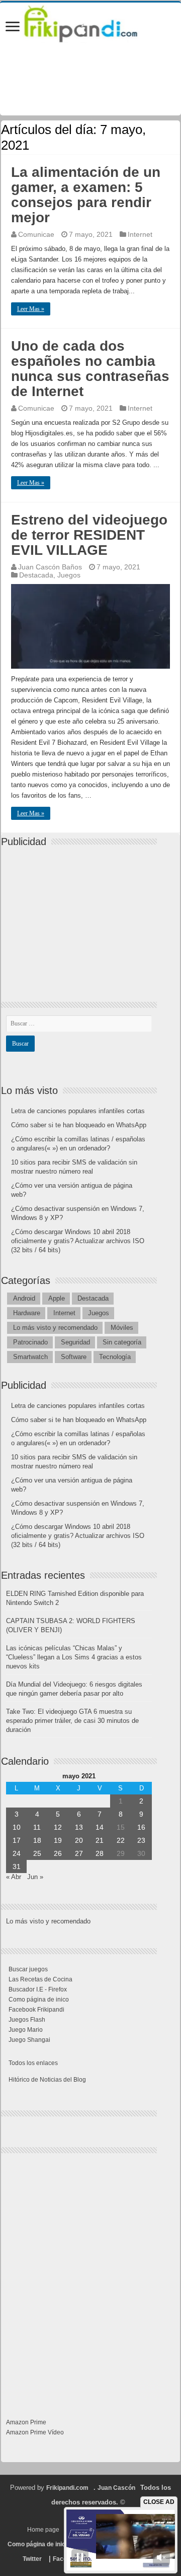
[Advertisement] (81, 916)
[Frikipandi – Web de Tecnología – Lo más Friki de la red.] (90, 22)
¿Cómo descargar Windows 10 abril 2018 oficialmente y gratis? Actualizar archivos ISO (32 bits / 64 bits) (78, 1241)
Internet (140, 234)
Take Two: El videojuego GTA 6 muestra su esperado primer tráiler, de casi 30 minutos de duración (72, 1721)
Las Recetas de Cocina (40, 1979)
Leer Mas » (31, 309)
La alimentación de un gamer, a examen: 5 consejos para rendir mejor (86, 195)
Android (24, 1298)
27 (79, 1853)
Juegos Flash (27, 2020)
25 (37, 1853)
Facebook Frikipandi (36, 2010)
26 (58, 1853)
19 (58, 1840)
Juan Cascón (116, 2488)
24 (17, 1853)
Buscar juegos (28, 1969)
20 (79, 1840)
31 (17, 1866)
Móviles (122, 1328)
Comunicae (36, 234)
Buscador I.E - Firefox (38, 1989)
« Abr (14, 1877)
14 (100, 1827)
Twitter (32, 2559)
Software (74, 1357)
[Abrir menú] (13, 27)
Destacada (36, 575)
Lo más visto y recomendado (55, 1328)
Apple (57, 1298)
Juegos (69, 575)
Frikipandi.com (67, 2488)
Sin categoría (122, 1342)
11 (37, 1827)
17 (17, 1840)
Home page (43, 2530)
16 (141, 1827)
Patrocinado (30, 1342)
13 (79, 1827)
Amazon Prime (26, 2422)
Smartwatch (30, 1357)
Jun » (35, 1877)
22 (121, 1840)
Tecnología (115, 1357)
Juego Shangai (29, 2040)
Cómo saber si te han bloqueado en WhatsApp (79, 1125)
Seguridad (75, 1342)
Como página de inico (39, 2000)
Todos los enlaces (33, 2063)
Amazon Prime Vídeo (35, 2432)
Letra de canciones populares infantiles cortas (78, 1111)
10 (17, 1827)
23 (141, 1840)
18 (37, 1840)
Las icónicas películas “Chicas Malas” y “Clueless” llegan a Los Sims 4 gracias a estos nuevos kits (74, 1657)
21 (100, 1840)
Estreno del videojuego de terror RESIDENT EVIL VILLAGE (89, 535)
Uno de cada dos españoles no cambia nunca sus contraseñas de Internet (90, 369)
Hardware (27, 1313)
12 (58, 1827)
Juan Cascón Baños (50, 567)
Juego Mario (26, 2030)
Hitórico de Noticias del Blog (47, 2080)
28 (100, 1853)
